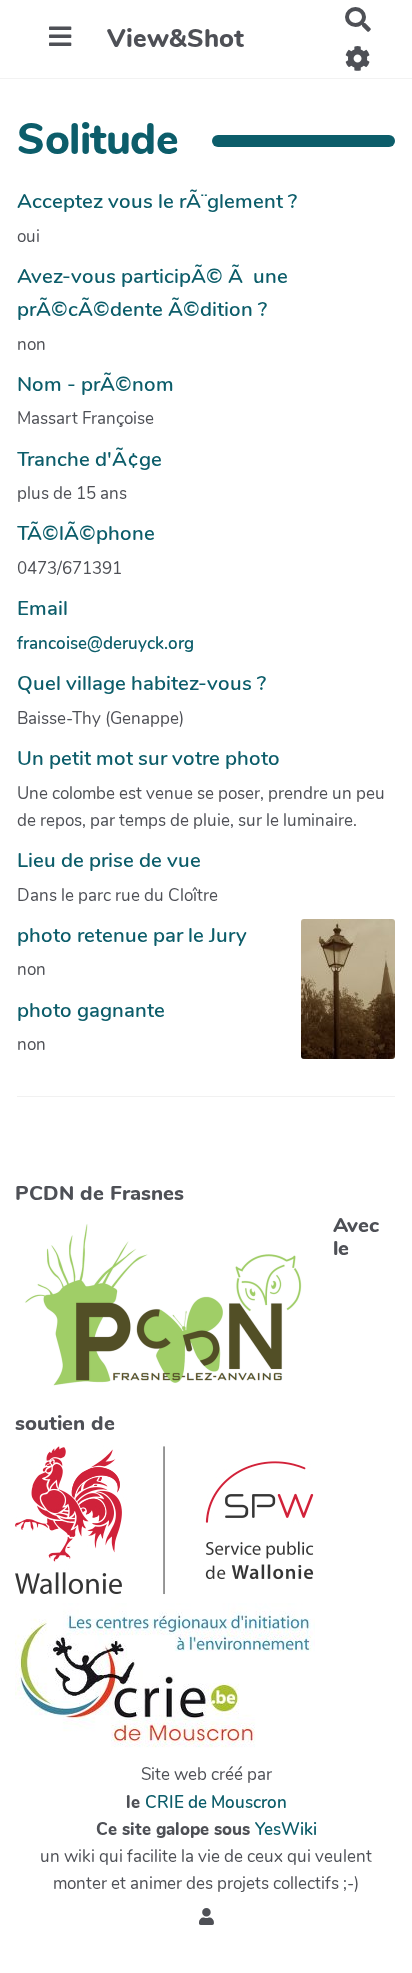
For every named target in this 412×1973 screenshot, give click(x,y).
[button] (206, 1917)
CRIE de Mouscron (216, 1802)
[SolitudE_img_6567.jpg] (338, 999)
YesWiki (286, 1829)
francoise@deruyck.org (105, 643)
